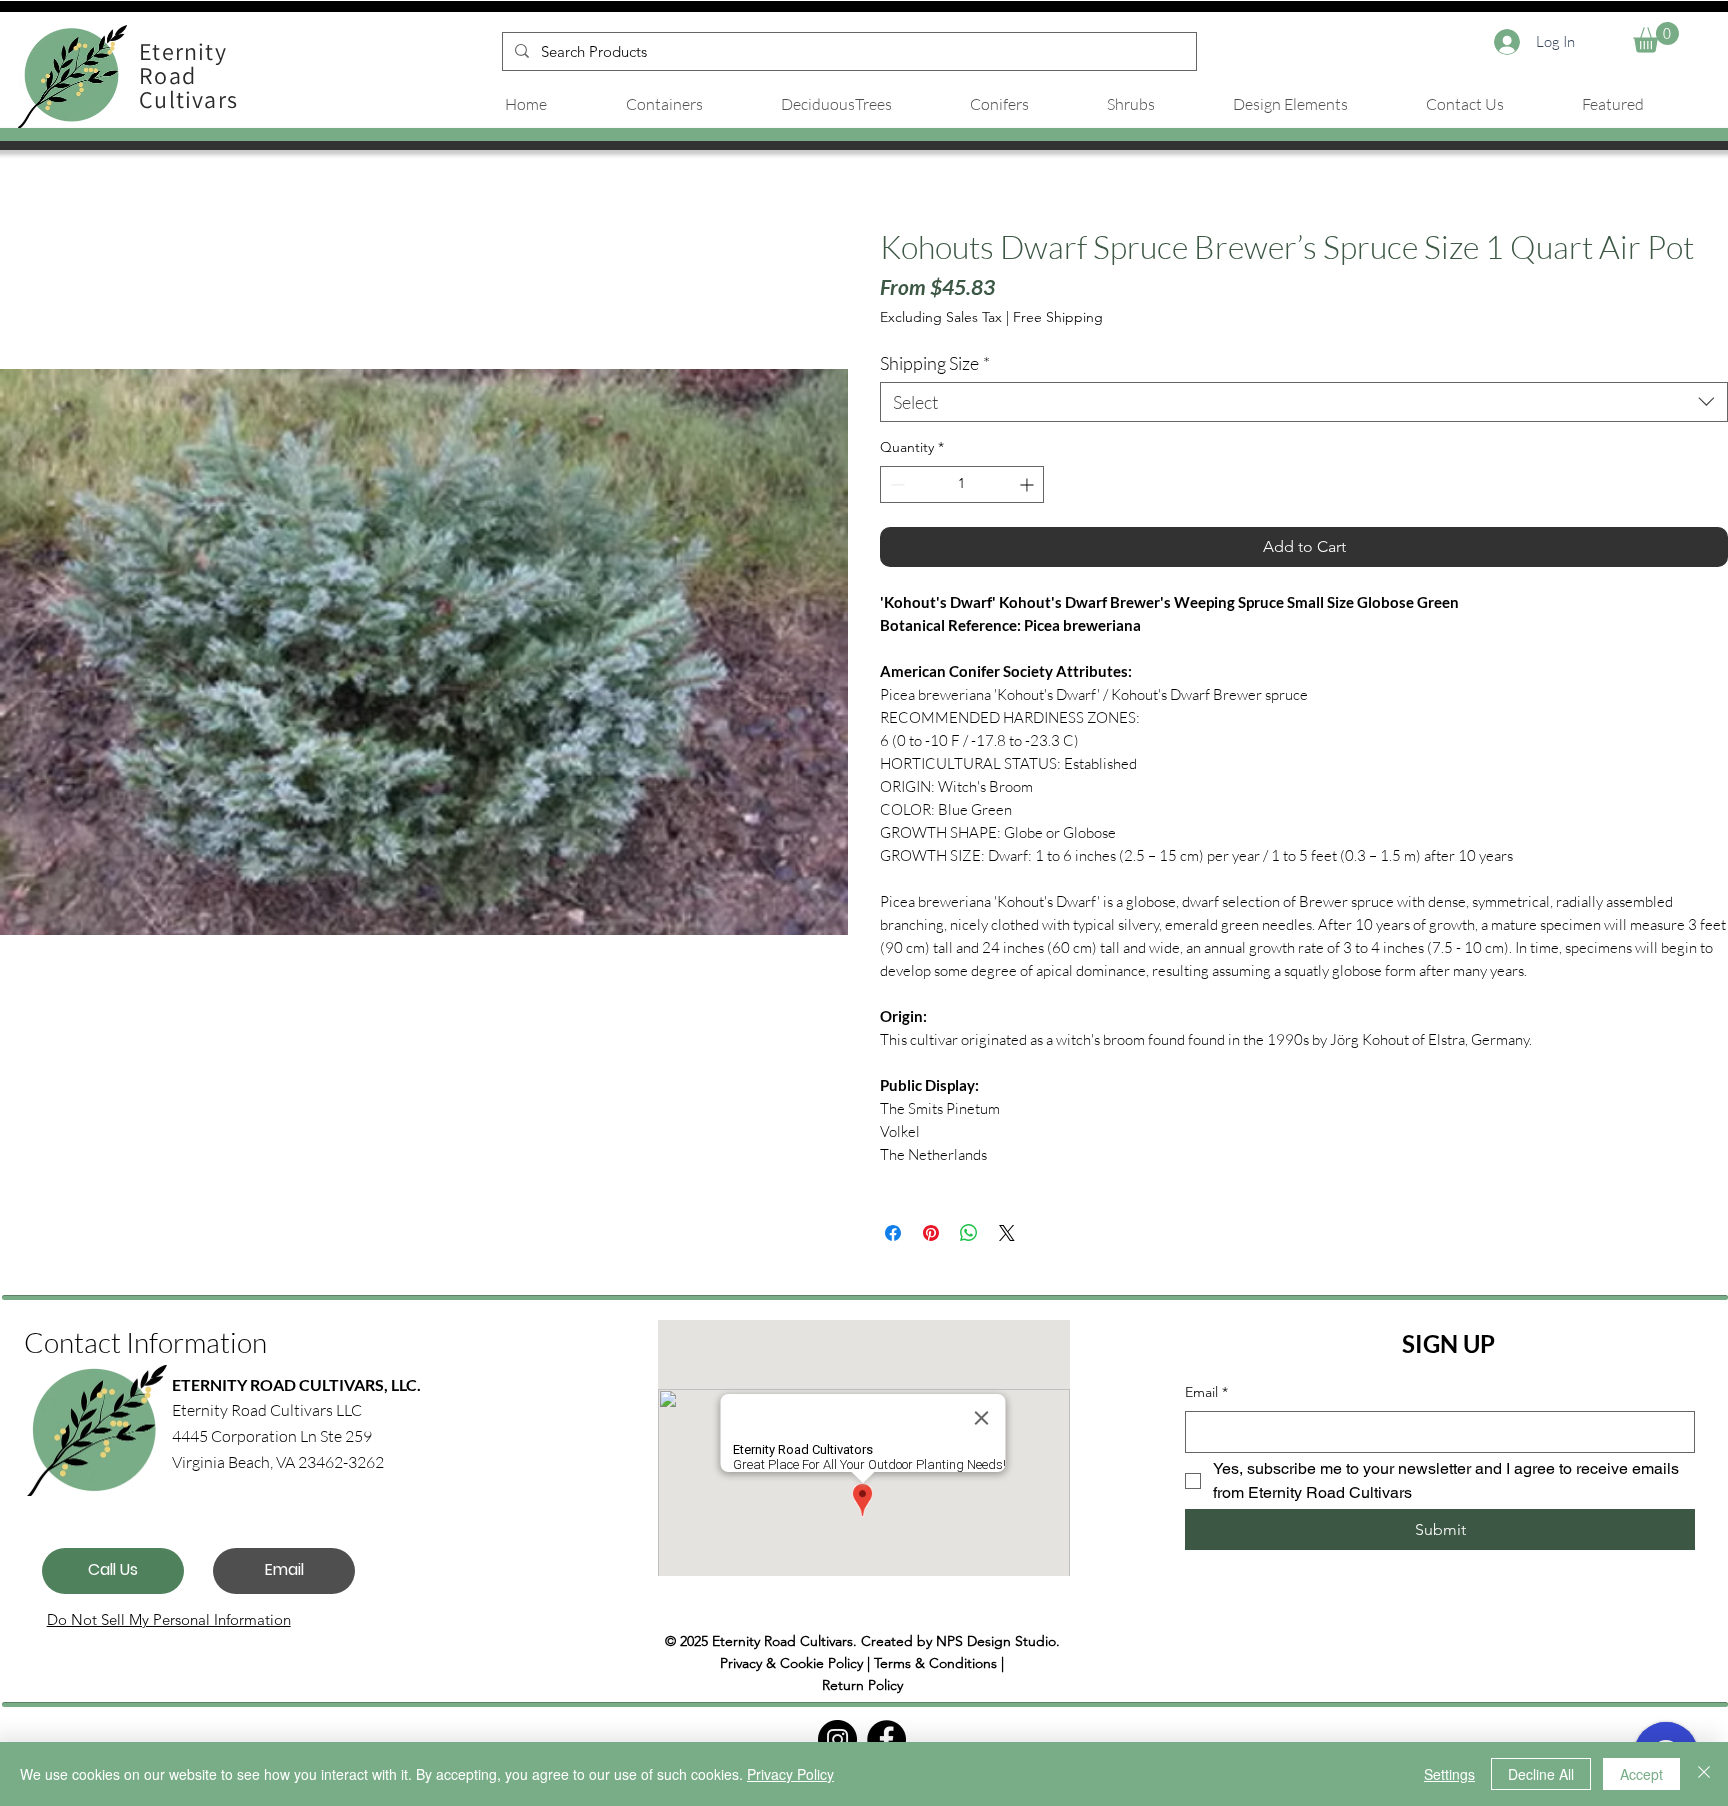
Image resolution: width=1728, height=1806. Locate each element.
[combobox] (1304, 402)
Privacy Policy (790, 1774)
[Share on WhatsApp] (969, 1233)
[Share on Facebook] (893, 1233)
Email (1206, 1392)
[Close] (1704, 1774)
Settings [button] (1449, 1774)
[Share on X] (1007, 1233)
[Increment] (1028, 484)
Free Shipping (1058, 317)
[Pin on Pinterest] (931, 1233)
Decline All (1541, 1774)
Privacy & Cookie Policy (791, 1663)
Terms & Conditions (935, 1663)
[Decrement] (895, 484)
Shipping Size (935, 363)
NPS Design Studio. (998, 1641)
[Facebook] (886, 1739)
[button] (1656, 37)
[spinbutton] (962, 484)
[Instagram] (837, 1739)
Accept (1641, 1774)
